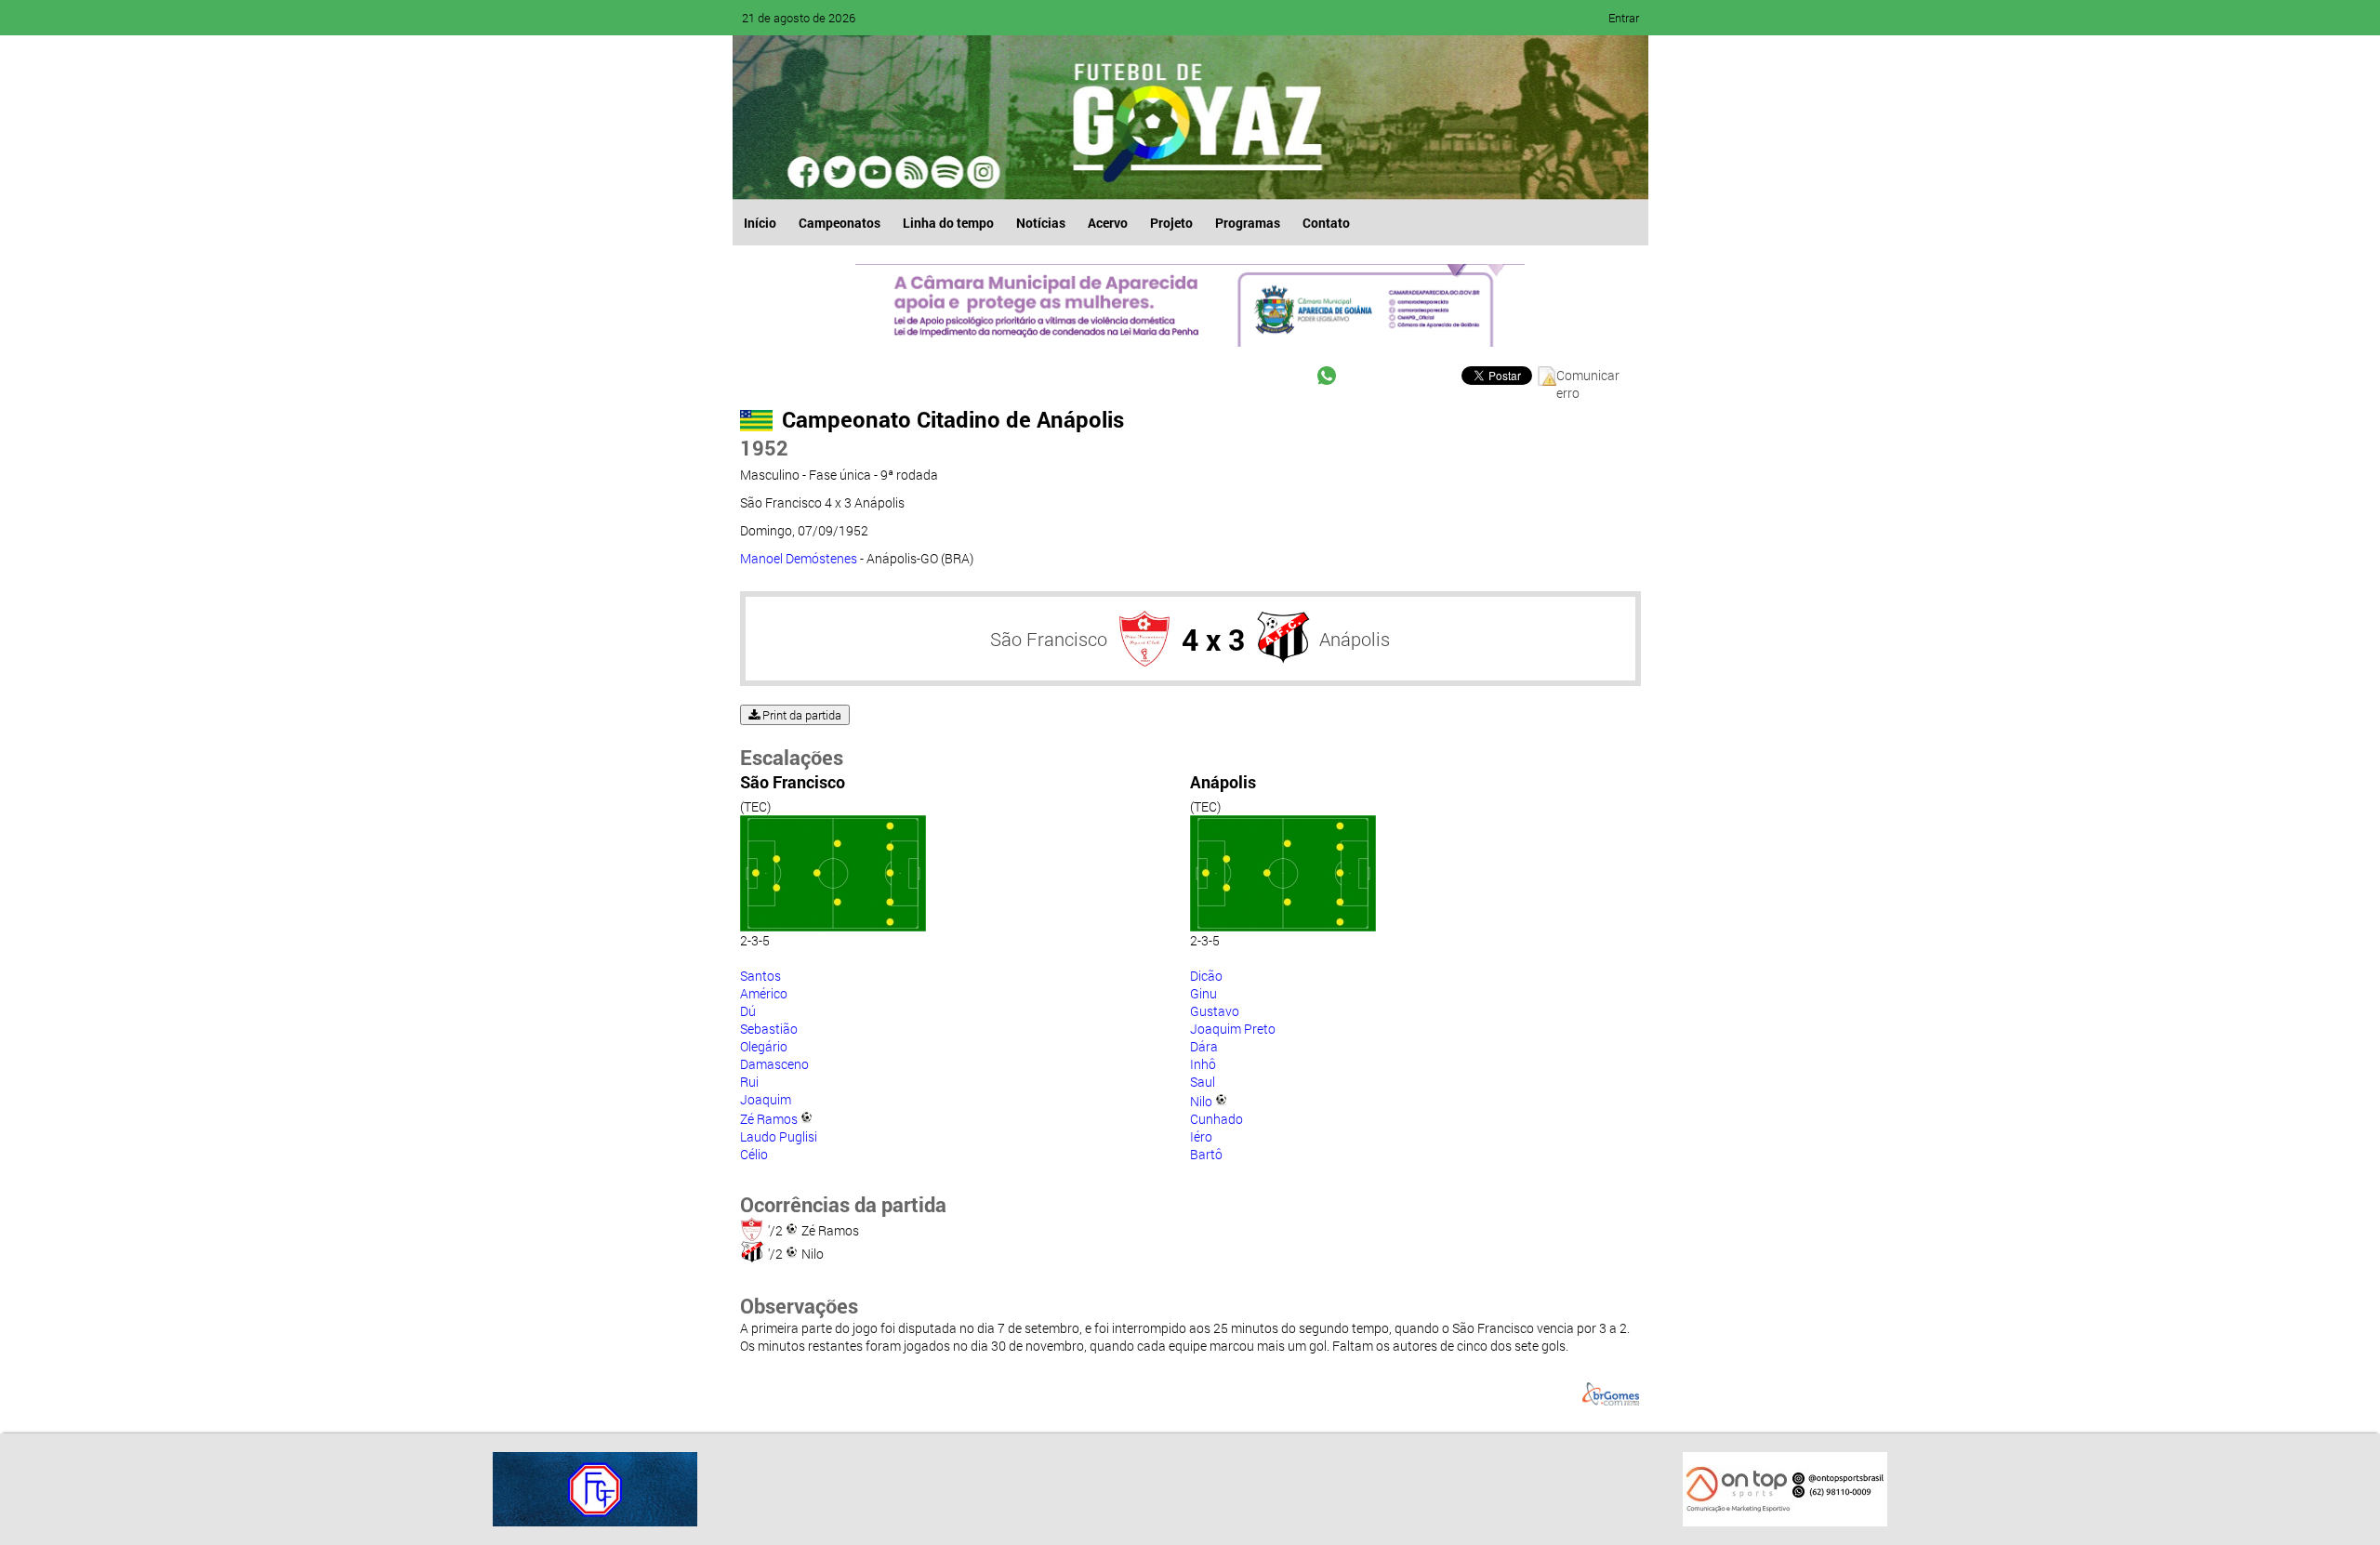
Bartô (1206, 1154)
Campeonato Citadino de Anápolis (953, 419)
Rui (749, 1082)
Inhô (1203, 1064)
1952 (764, 448)
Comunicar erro (1588, 376)
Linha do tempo (948, 223)
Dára (1204, 1046)
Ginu (1203, 993)
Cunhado (1216, 1119)
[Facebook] (805, 172)
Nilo (1201, 1101)
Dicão (1206, 976)
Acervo (1108, 223)
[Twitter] (840, 172)
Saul (1203, 1082)
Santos (760, 976)
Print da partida (800, 715)
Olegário (764, 1046)
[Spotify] (911, 172)
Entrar (1624, 18)
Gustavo (1215, 1011)
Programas (1248, 223)
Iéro (1201, 1136)
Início (760, 223)
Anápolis (1355, 639)
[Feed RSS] (946, 172)
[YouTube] (876, 172)
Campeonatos (840, 223)
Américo (764, 993)
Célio (754, 1154)
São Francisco (1049, 639)
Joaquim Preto (1233, 1029)
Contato (1326, 223)
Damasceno (774, 1064)
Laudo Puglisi (779, 1136)
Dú (748, 1011)
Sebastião (769, 1029)
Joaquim (766, 1099)
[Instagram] (982, 172)
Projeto (1171, 223)
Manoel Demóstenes (799, 558)
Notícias (1041, 223)
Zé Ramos (769, 1119)
